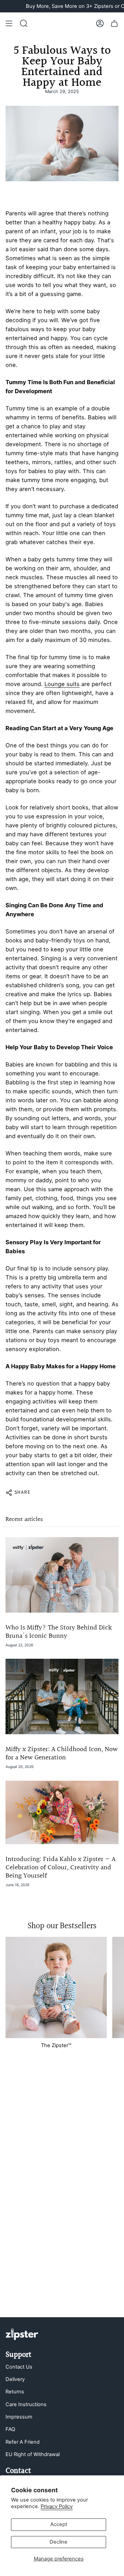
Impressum (19, 2417)
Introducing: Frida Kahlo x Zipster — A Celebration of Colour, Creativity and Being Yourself (60, 1868)
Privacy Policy (57, 2506)
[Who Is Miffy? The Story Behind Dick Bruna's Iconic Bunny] (62, 1575)
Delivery (15, 2379)
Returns (15, 2392)
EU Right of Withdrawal (33, 2454)
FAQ (10, 2429)
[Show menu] (9, 23)
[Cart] (114, 23)
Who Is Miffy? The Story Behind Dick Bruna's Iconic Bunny (59, 1632)
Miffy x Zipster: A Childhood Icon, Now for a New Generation (62, 1754)
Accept (59, 2524)
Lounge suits (62, 684)
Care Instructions (26, 2404)
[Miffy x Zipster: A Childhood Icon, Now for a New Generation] (62, 1696)
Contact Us (19, 2367)
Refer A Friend (23, 2442)
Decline (59, 2542)
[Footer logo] (22, 2334)
